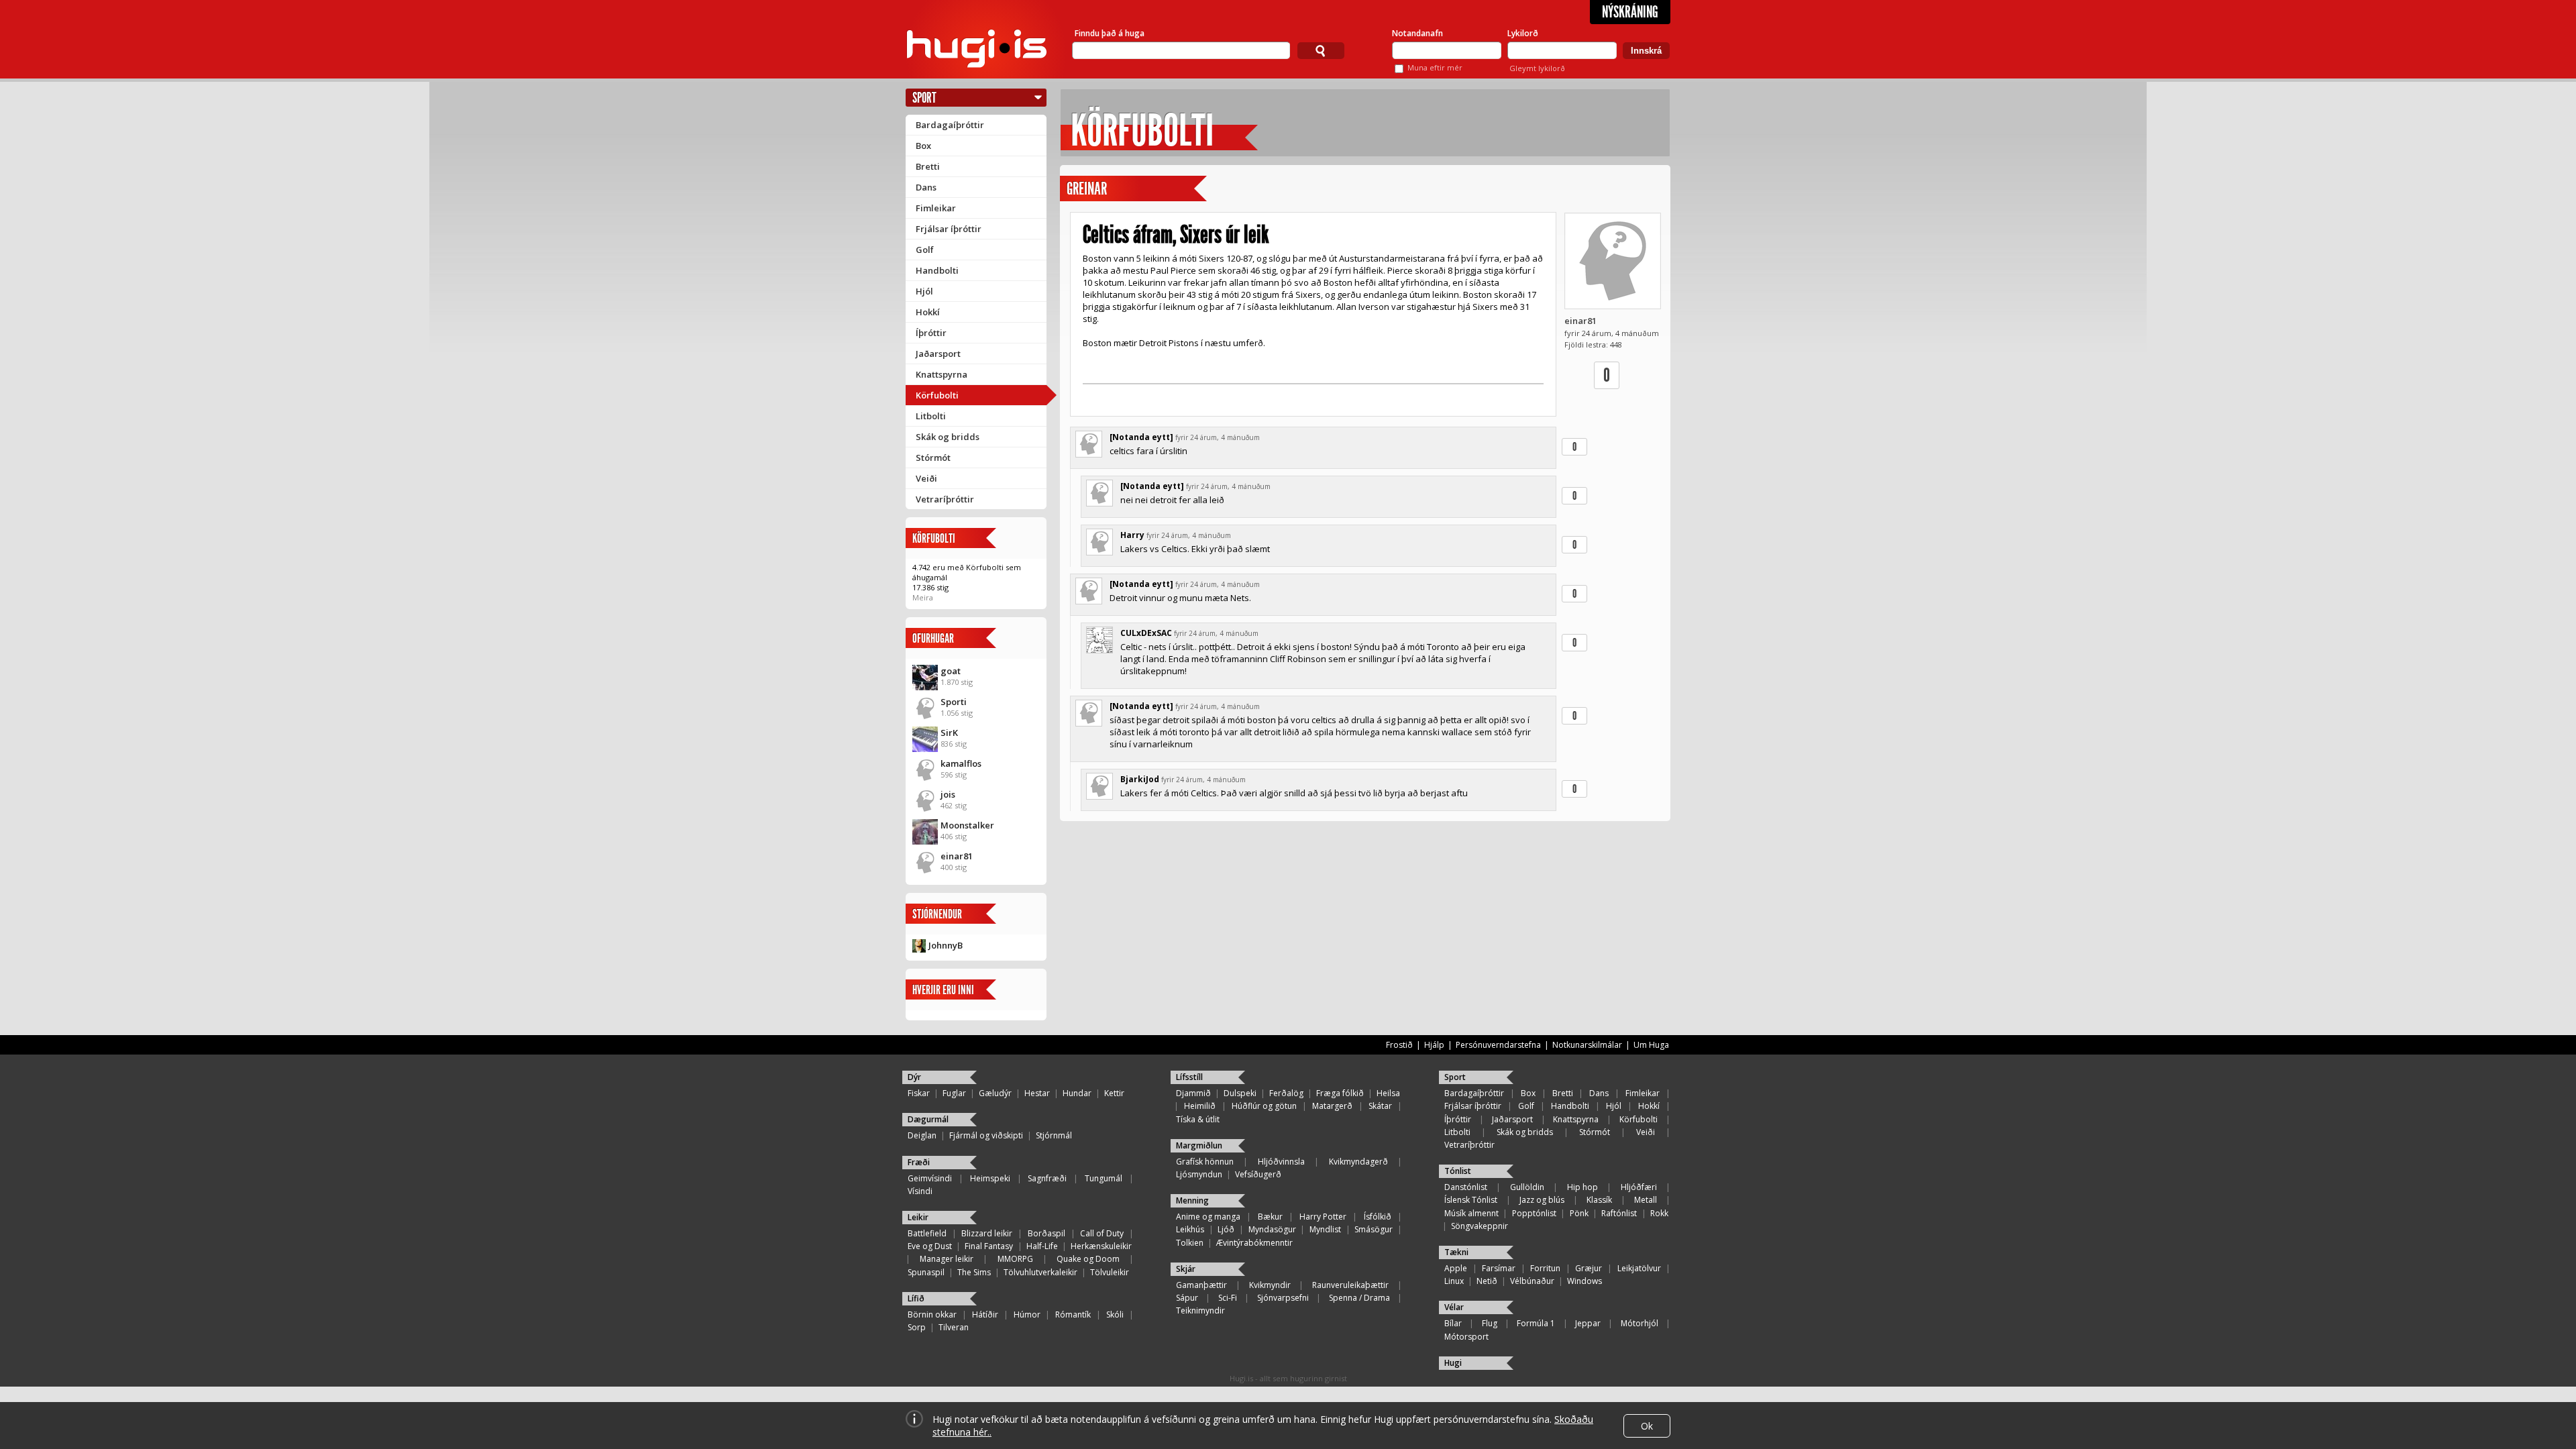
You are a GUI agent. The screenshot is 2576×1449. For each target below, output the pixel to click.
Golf (925, 250)
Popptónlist (1534, 1213)
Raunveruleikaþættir (1350, 1285)
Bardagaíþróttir (950, 125)
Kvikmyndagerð (1358, 1162)
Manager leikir (947, 1259)
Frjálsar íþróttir (949, 229)
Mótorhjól (1640, 1323)
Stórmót (933, 458)
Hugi (1453, 1363)
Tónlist (1458, 1171)
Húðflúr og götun (1264, 1106)
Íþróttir (931, 333)
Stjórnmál (1054, 1135)
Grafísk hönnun (1205, 1162)
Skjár (1186, 1269)
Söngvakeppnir (1480, 1226)
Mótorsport (1466, 1337)
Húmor (1027, 1314)
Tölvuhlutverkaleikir (1040, 1272)
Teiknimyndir (1200, 1310)
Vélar (1454, 1307)
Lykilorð (1523, 33)
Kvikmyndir (1270, 1285)
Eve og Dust (930, 1246)
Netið (1487, 1281)
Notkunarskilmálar (1587, 1045)
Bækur (1270, 1217)
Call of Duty (1102, 1233)
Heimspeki (990, 1178)
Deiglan (922, 1135)
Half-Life (1042, 1246)
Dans (926, 187)
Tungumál (1104, 1178)
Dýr (914, 1077)
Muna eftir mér (1435, 67)
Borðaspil (1046, 1233)
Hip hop (1582, 1187)
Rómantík (1073, 1314)
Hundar (1077, 1093)
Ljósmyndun (1199, 1174)
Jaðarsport (938, 354)
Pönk (1579, 1213)
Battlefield (927, 1233)
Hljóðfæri (1639, 1187)
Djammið (1193, 1093)
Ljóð (1226, 1229)
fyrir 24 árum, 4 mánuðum (1218, 437)
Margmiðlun (1199, 1145)
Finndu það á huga (1110, 33)
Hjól (924, 291)
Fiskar (919, 1093)
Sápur (1187, 1298)
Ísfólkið (1378, 1217)
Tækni (1456, 1252)
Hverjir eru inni (943, 990)
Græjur (1589, 1268)
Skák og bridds (948, 437)
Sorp (917, 1327)
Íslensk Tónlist (1471, 1200)
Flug (1490, 1323)
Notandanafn (1417, 33)
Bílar (1453, 1323)
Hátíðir (985, 1314)
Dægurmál (928, 1119)
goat (951, 671)
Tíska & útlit (1198, 1119)
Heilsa (1388, 1093)
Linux (1454, 1281)
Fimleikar (936, 208)
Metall (1646, 1200)
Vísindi (920, 1191)
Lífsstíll (1189, 1077)
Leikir (918, 1217)
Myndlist (1325, 1229)
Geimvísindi (930, 1178)
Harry (1132, 535)
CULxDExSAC (1146, 633)
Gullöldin (1527, 1187)
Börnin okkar (932, 1314)
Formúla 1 (1536, 1323)
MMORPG (1015, 1259)
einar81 (957, 856)
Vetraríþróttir (945, 499)
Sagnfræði (1047, 1178)
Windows (1585, 1281)
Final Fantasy (989, 1246)
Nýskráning (1630, 12)
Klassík (1599, 1200)
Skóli (1115, 1314)
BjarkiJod (1140, 779)
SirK (949, 733)
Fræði (919, 1162)
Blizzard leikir (987, 1233)
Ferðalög (1286, 1093)
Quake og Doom (1088, 1259)
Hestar (1037, 1093)
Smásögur (1374, 1229)
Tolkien (1190, 1243)
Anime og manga (1208, 1217)
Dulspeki (1240, 1093)
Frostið (1399, 1045)
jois (948, 794)
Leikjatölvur (1639, 1268)
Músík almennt (1471, 1213)
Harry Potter (1323, 1217)
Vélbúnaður (1532, 1281)
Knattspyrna (942, 374)
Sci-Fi (1228, 1298)
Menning (1192, 1200)
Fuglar (954, 1093)
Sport (924, 98)
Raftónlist (1619, 1213)
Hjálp (1434, 1045)
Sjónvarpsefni (1283, 1298)
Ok (1647, 1426)
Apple (1456, 1268)
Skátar (1380, 1106)
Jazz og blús (1542, 1200)
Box (923, 146)
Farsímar (1499, 1268)
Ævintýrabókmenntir (1254, 1243)
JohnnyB (946, 945)
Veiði (926, 478)
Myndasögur (1272, 1229)
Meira (923, 597)
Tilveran (954, 1327)
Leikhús (1190, 1229)
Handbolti (937, 270)
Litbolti (931, 416)
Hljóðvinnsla (1281, 1162)
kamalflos (961, 763)
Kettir (1114, 1093)
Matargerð (1332, 1106)
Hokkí (928, 312)
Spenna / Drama (1359, 1298)
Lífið (916, 1298)
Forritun (1545, 1268)
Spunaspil (926, 1272)
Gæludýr (995, 1093)
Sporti (954, 702)
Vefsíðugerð (1258, 1174)
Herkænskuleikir (1101, 1246)
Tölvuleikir (1110, 1272)
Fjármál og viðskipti (986, 1135)
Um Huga (1651, 1045)
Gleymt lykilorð (1537, 68)
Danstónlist (1466, 1187)
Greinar (1087, 189)
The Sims (974, 1272)
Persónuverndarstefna (1498, 1045)
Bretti (928, 166)
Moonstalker (967, 825)
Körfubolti (937, 395)
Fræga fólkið (1340, 1093)
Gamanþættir (1201, 1285)
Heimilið (1200, 1106)
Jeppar (1588, 1323)
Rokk (1659, 1213)
